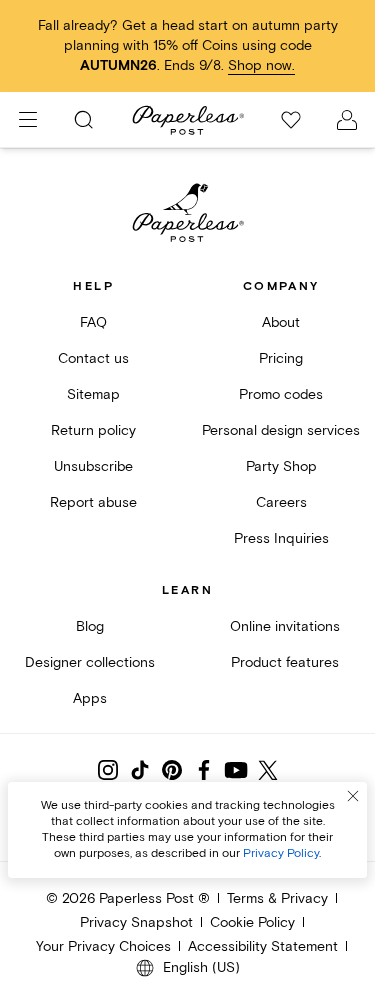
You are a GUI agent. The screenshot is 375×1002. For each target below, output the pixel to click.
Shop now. (261, 65)
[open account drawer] (347, 120)
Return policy (93, 430)
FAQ (93, 322)
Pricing (281, 358)
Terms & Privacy (277, 898)
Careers (281, 502)
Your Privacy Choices (103, 946)
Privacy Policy (281, 853)
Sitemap (93, 394)
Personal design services (281, 430)
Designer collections (90, 662)
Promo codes (281, 394)
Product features (285, 662)
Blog (90, 626)
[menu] (28, 120)
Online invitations (285, 626)
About (281, 322)
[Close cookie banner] (353, 796)
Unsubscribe (93, 466)
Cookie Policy (252, 922)
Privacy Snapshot (136, 922)
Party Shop (281, 466)
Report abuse (93, 502)
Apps (90, 698)
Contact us (93, 358)
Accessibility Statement (263, 946)
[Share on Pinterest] (172, 770)
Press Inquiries (281, 538)
